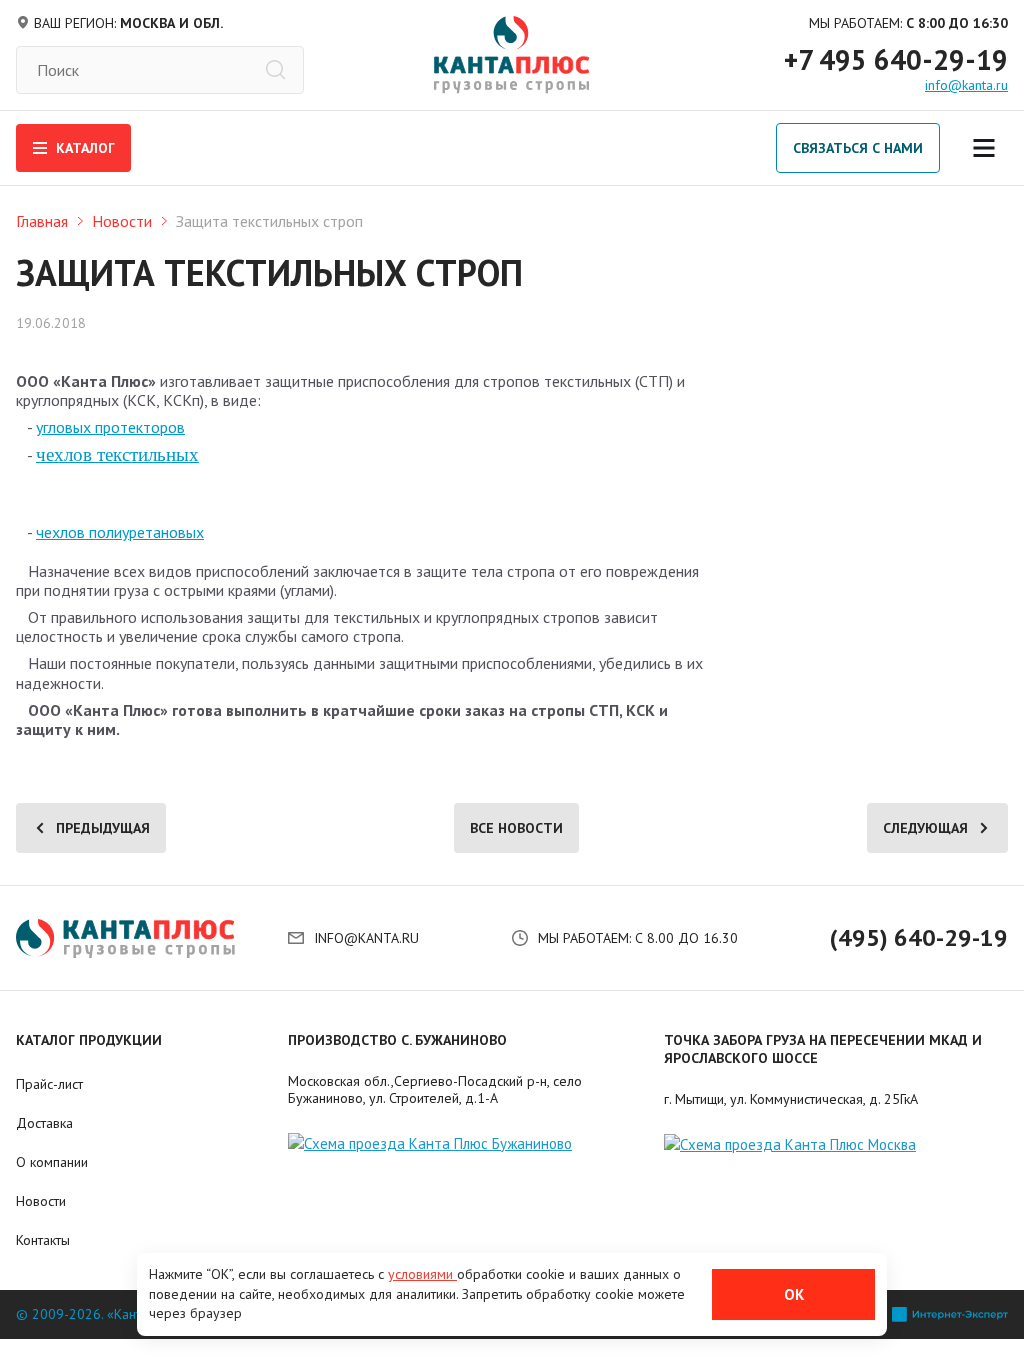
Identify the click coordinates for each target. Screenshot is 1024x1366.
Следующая (925, 828)
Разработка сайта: (830, 1314)
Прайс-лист (49, 1084)
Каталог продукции (89, 1040)
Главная (42, 221)
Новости (122, 221)
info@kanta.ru (966, 85)
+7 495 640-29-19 (896, 60)
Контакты (43, 1240)
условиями (422, 1274)
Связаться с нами (858, 148)
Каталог (85, 148)
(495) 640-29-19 (919, 938)
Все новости (516, 828)
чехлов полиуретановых (120, 532)
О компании (52, 1162)
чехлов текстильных (117, 454)
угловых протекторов (110, 427)
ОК (794, 1294)
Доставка (44, 1123)
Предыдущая (103, 828)
